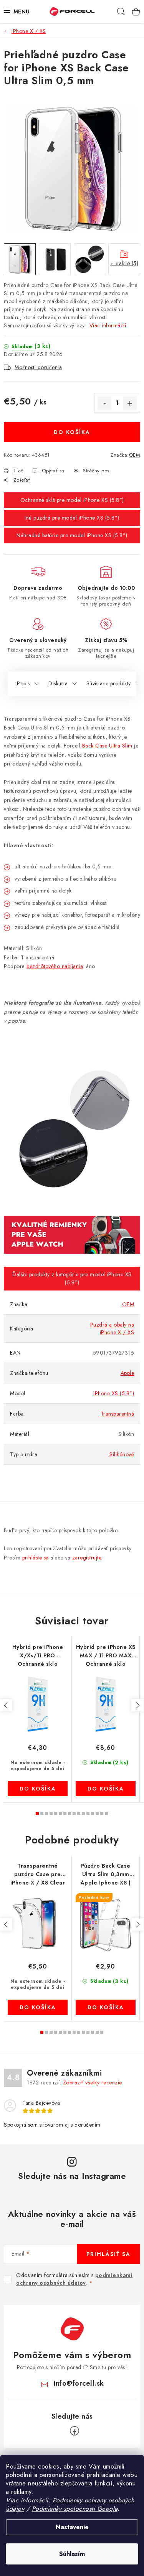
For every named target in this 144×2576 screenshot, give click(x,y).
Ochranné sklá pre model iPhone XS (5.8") (72, 500)
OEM (135, 455)
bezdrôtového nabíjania (55, 966)
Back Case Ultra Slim (107, 746)
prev (6, 1705)
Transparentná (118, 1414)
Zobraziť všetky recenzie (93, 2083)
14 (102, 1814)
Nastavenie (72, 2527)
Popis (23, 683)
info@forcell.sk (79, 2383)
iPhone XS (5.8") (114, 1393)
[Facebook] (74, 2431)
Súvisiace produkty (109, 683)
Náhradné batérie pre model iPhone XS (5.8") (72, 535)
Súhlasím (72, 2554)
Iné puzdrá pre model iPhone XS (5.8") (72, 518)
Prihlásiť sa (108, 2254)
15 (106, 1814)
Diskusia (58, 683)
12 (93, 1814)
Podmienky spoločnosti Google (75, 2509)
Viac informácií (108, 325)
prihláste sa (36, 1558)
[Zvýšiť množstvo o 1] (130, 403)
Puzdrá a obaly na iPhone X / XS (112, 1328)
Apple (127, 1373)
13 (97, 1814)
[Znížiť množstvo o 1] (104, 403)
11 (88, 1814)
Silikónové (122, 1454)
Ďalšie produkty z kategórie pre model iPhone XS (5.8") (72, 1278)
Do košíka (72, 432)
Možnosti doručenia (38, 367)
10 (83, 1814)
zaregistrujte (87, 1558)
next (137, 1705)
